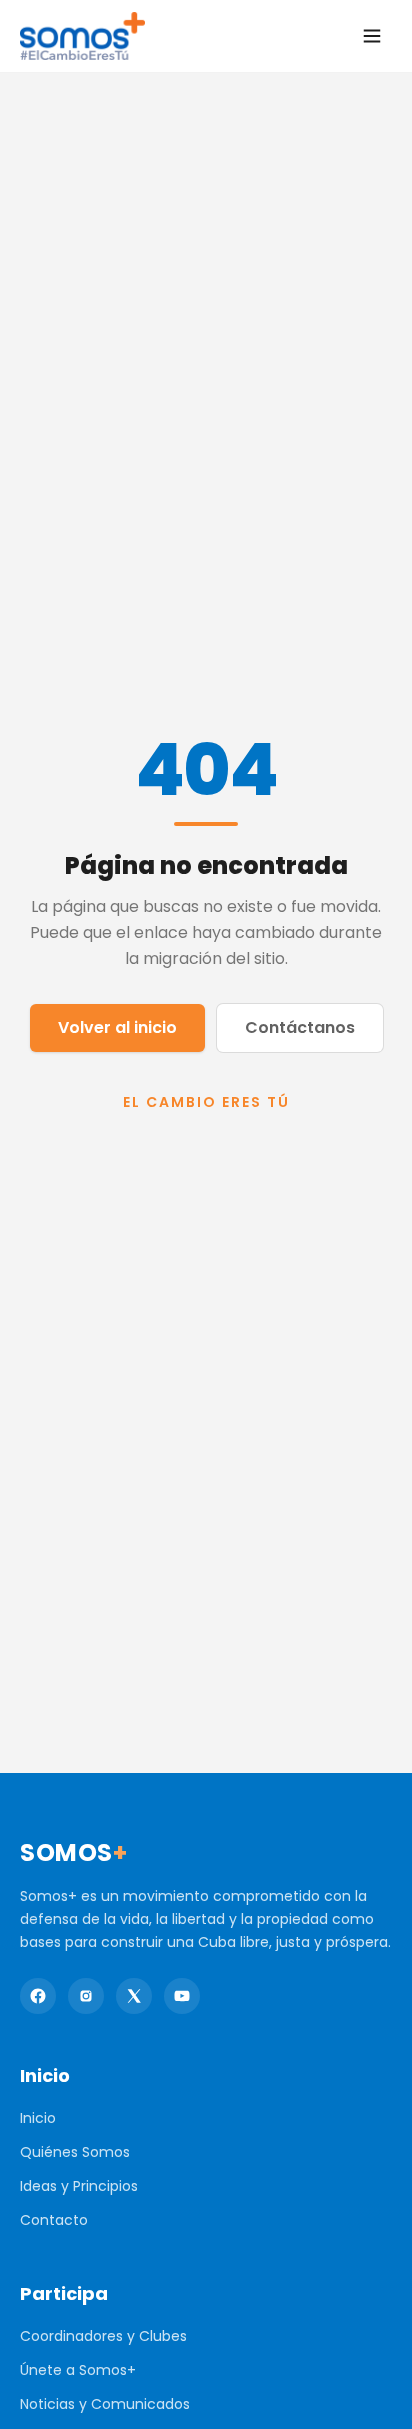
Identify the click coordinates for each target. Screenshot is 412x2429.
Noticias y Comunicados (105, 2404)
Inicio (38, 2118)
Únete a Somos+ (78, 2370)
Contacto (54, 2220)
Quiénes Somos (75, 2152)
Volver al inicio (117, 1027)
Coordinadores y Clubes (103, 2336)
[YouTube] (182, 1996)
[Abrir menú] (372, 36)
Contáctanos (300, 1027)
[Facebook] (38, 1996)
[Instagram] (86, 1996)
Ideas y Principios (79, 2186)
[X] (134, 1996)
